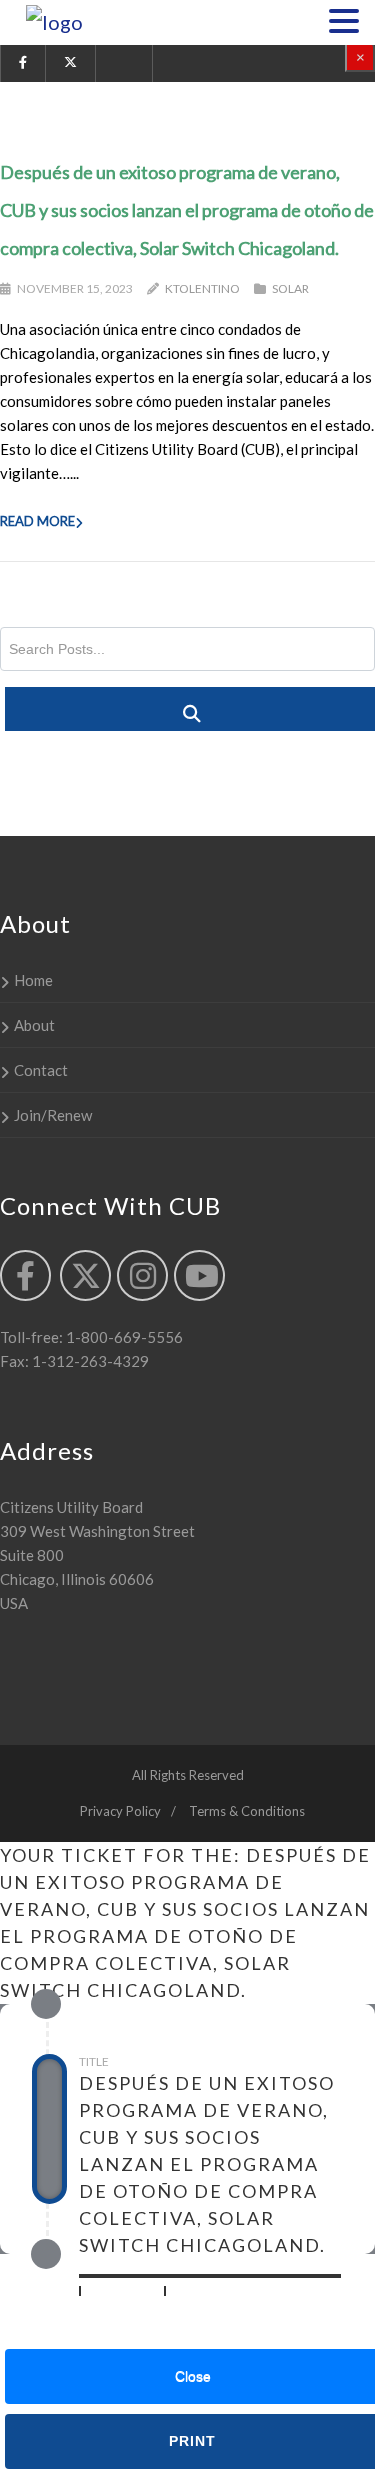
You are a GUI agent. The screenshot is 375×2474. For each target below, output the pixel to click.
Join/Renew (53, 1115)
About (34, 1025)
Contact (41, 1070)
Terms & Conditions (247, 1811)
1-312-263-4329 (89, 1361)
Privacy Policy (120, 1811)
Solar (290, 288)
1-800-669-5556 (123, 1337)
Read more (37, 521)
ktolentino (202, 288)
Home (33, 980)
